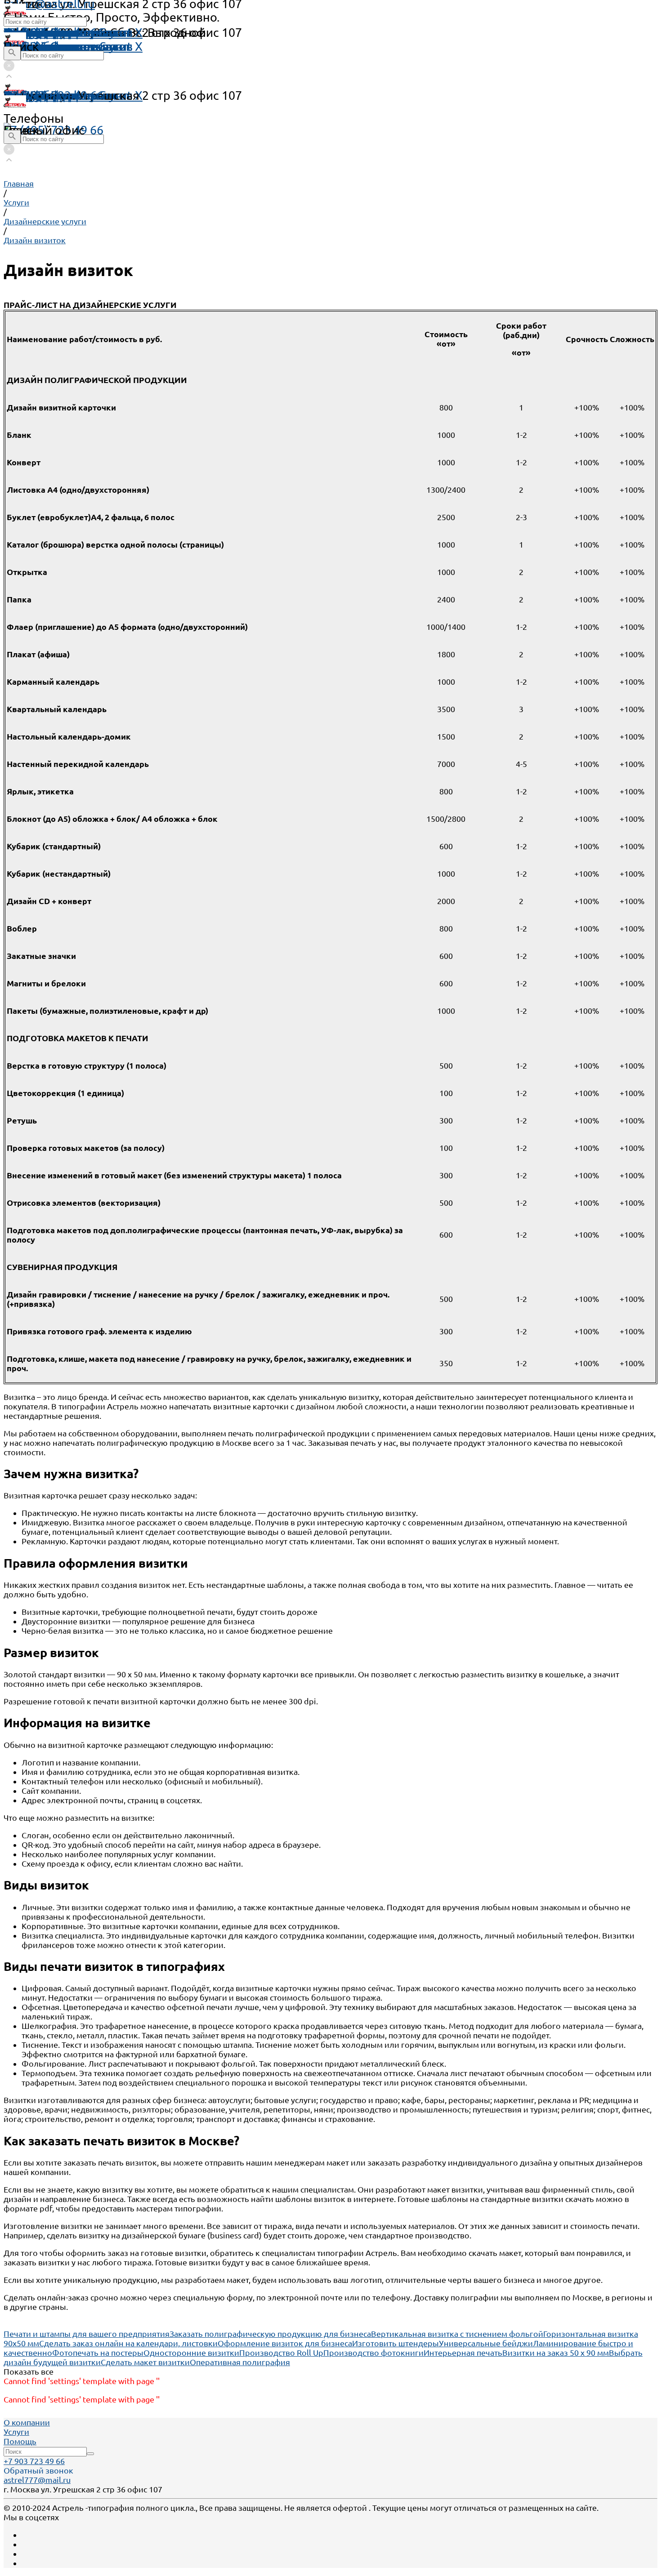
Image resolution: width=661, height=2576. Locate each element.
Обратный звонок (38, 2470)
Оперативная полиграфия (240, 2362)
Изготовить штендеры (395, 2343)
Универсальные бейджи (486, 2343)
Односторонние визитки (191, 2353)
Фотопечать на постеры (98, 2353)
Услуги (16, 2432)
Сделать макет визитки (145, 2362)
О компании (27, 2422)
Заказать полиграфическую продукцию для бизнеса (270, 2334)
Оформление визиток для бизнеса (285, 2343)
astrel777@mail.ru (37, 2480)
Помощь (28, 32)
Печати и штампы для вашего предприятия (87, 2334)
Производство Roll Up (281, 2353)
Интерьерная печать (463, 2353)
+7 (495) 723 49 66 (54, 130)
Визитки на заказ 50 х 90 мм (556, 2353)
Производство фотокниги (373, 2353)
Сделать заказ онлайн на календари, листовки (128, 2343)
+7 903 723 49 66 (34, 2461)
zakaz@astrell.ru (49, 95)
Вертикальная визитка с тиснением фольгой (457, 2334)
